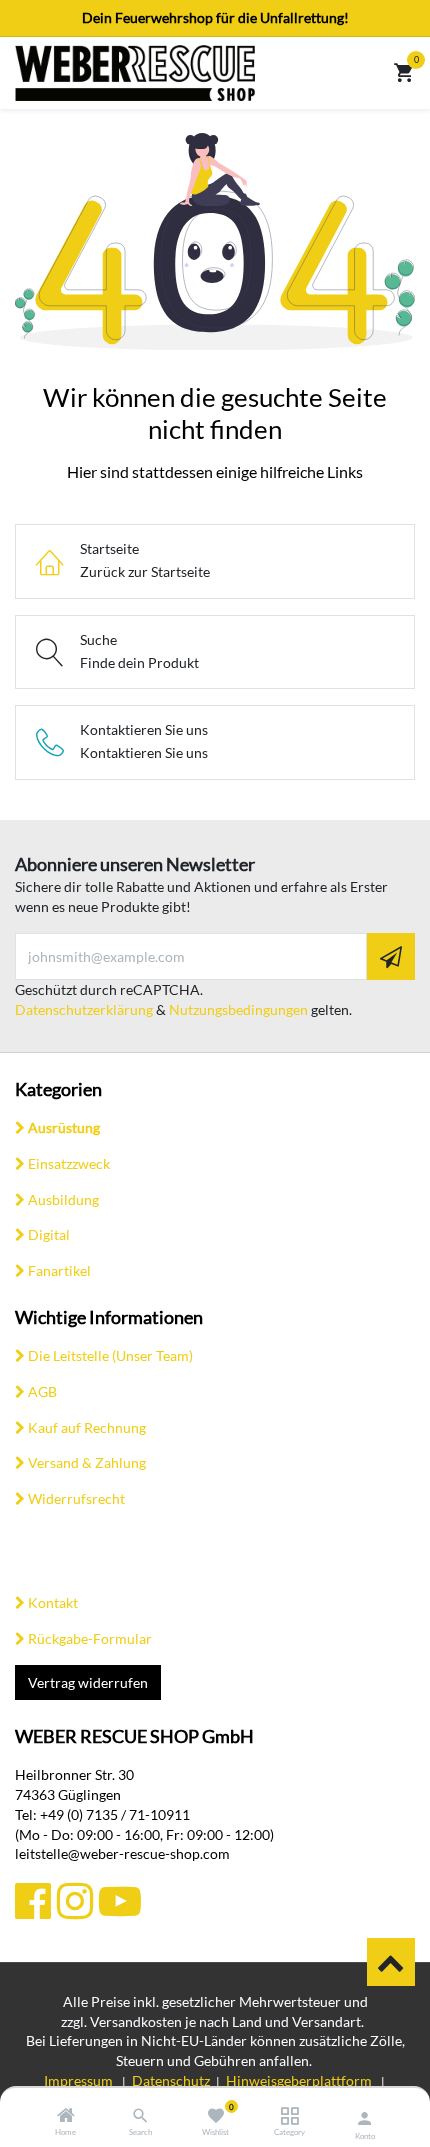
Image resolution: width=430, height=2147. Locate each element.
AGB (42, 1391)
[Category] (289, 2116)
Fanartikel (59, 1270)
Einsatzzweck (69, 1163)
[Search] (140, 2116)
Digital (49, 1234)
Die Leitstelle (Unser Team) (110, 1355)
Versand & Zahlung (87, 1462)
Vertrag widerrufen (88, 1682)
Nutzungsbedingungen (238, 1009)
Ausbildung (63, 1199)
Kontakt (53, 1602)
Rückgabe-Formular (90, 1638)
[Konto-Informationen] (364, 2117)
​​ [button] (391, 1962)
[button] (391, 956)
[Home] (66, 2116)
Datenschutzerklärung (84, 1009)
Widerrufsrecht (76, 1498)
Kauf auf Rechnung (87, 1427)
